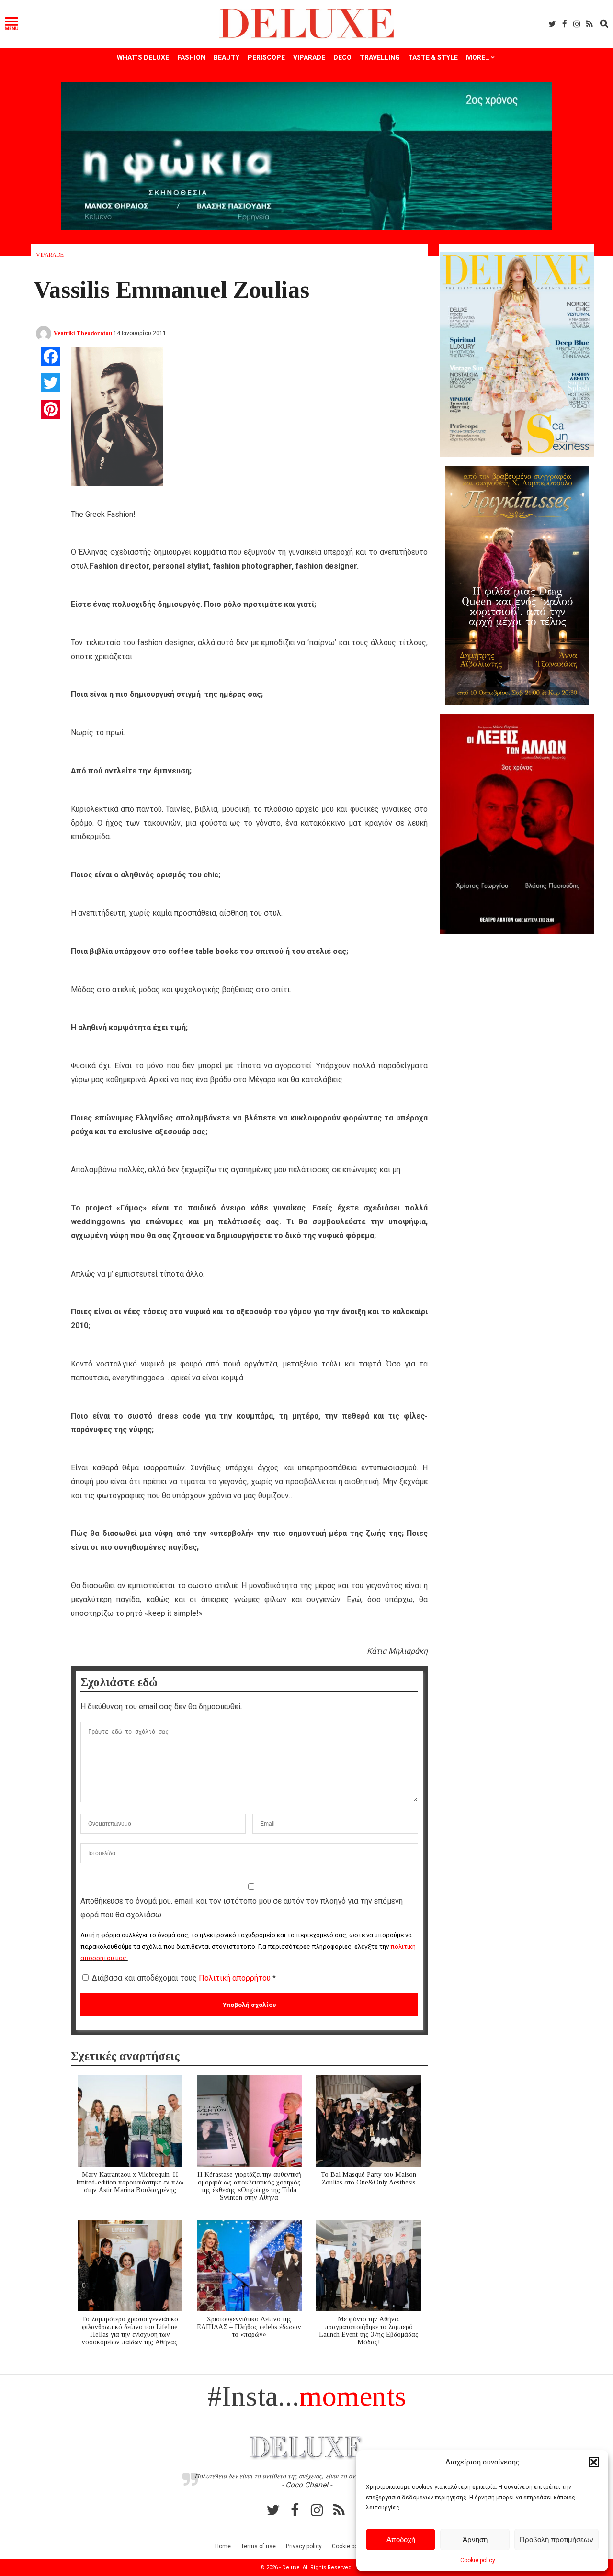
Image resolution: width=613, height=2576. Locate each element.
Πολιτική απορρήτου (236, 1978)
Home (223, 2546)
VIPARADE (309, 57)
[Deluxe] (307, 37)
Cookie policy (478, 2560)
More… (478, 57)
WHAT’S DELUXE (143, 57)
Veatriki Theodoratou (83, 333)
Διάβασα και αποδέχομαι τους (184, 1978)
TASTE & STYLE (433, 57)
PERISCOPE (266, 57)
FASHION (191, 57)
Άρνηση (475, 2539)
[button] (594, 2462)
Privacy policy (304, 2546)
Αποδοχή (401, 2539)
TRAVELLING (380, 57)
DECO (342, 57)
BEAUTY (227, 57)
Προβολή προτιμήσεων (556, 2539)
